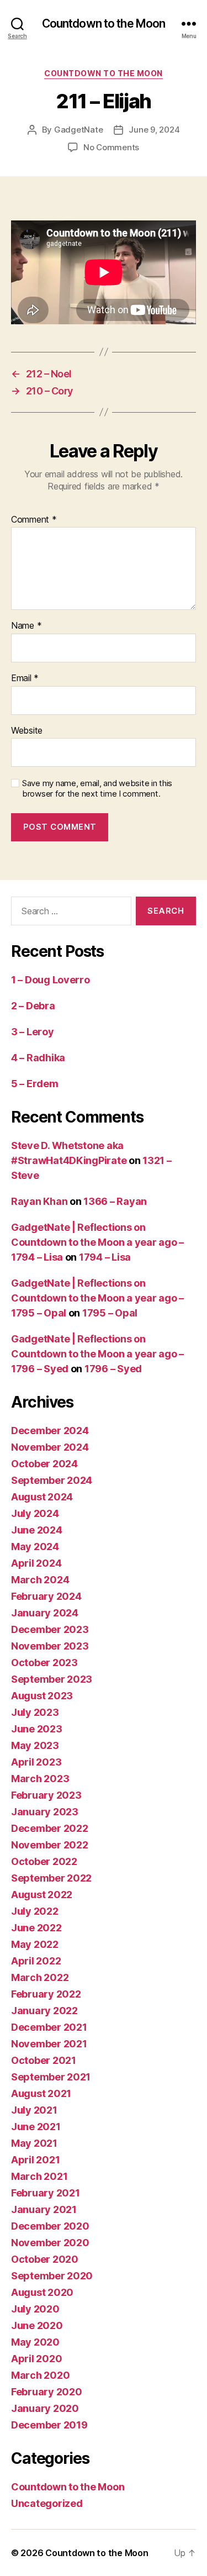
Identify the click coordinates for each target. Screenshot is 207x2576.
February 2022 (46, 1994)
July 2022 (35, 1911)
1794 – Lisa (105, 1257)
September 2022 (51, 1878)
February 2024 (46, 1596)
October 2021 (44, 2060)
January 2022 (44, 2011)
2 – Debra (33, 1006)
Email (25, 678)
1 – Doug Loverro (51, 980)
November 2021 (49, 2044)
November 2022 (50, 1845)
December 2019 (49, 2425)
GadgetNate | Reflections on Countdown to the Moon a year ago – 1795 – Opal (97, 1298)
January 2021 (44, 2209)
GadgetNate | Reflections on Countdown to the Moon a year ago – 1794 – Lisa (97, 1242)
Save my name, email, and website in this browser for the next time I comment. (97, 789)
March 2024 (40, 1580)
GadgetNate (78, 130)
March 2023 (40, 1779)
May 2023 (35, 1745)
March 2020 (40, 2375)
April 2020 (36, 2359)
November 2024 (50, 1447)
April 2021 (35, 2160)
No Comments (111, 147)
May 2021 (34, 2143)
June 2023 (37, 1729)
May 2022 (35, 1944)
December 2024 (50, 1431)
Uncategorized (47, 2503)
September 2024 (52, 1480)
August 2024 (42, 1497)
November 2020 (50, 2243)
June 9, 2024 (154, 130)
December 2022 (50, 1828)
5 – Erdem (35, 1084)
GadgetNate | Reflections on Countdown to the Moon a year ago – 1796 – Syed (97, 1354)
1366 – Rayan (115, 1201)
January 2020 (45, 2408)
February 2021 (46, 2193)
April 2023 (36, 1762)
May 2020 (35, 2342)
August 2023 (42, 1696)
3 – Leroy (33, 1032)
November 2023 (50, 1646)
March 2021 (39, 2176)
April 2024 (36, 1563)
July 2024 (35, 1513)
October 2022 (44, 1861)
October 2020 (45, 2259)
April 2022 (36, 1961)
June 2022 (36, 1928)
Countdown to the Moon (104, 23)
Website (27, 731)
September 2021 (51, 2077)
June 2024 (37, 1530)
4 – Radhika (38, 1058)
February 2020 (47, 2392)
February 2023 (46, 1795)
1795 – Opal (110, 1313)
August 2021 (41, 2093)
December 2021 (49, 2027)
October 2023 (44, 1663)
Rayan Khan (39, 1201)
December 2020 (50, 2226)
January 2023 (45, 1812)
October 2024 (44, 1464)
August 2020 (42, 2292)
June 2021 (36, 2127)
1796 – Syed (113, 1369)
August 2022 (42, 1895)
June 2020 (37, 2325)
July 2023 (35, 1712)
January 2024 (45, 1613)
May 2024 (35, 1547)
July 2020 (35, 2309)
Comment (34, 520)
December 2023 (50, 1629)
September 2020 (52, 2276)
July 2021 (34, 2110)
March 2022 (40, 1977)
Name (26, 626)
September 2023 (52, 1679)
